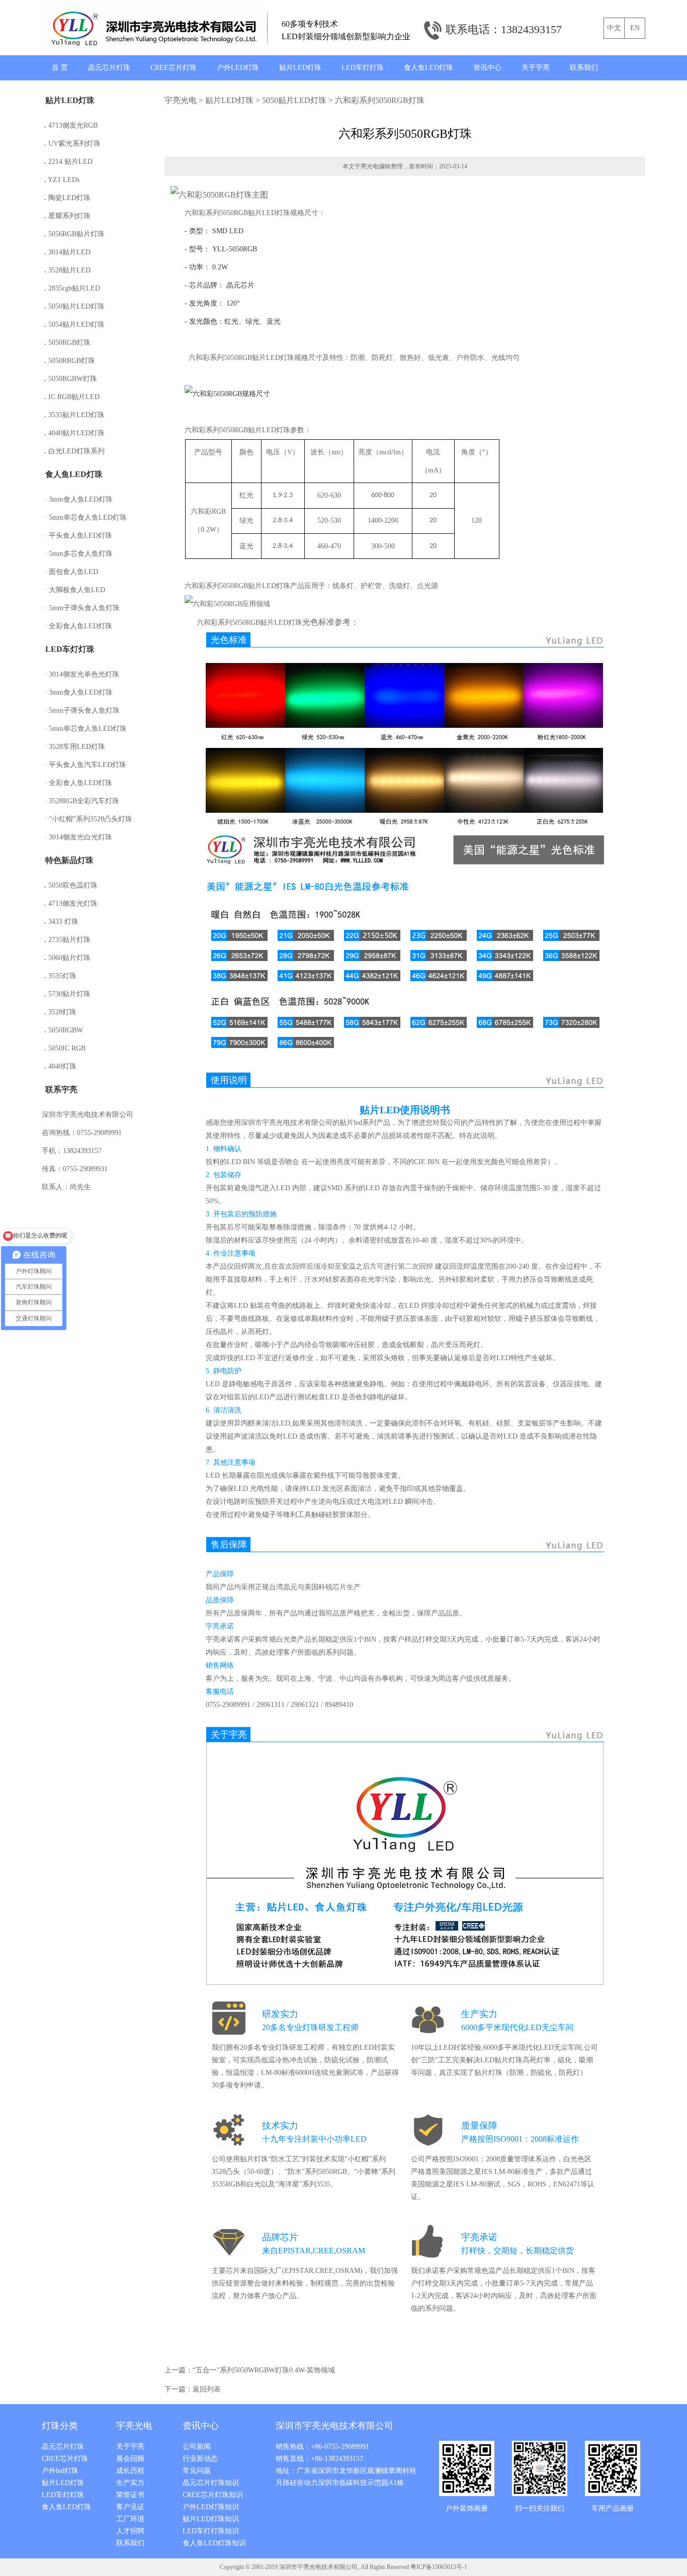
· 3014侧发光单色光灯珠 (82, 674)
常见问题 (197, 2471)
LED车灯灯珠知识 (211, 2531)
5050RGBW (64, 1030)
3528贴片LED (67, 270)
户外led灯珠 (60, 2471)
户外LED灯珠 (238, 68)
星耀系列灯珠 (67, 216)
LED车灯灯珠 (363, 68)
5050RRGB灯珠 (70, 361)
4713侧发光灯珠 (71, 903)
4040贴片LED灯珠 (74, 433)
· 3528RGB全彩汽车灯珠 (82, 801)
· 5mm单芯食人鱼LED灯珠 (85, 517)
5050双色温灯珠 (71, 885)
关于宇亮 (536, 68)
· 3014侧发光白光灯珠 (78, 837)
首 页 (60, 68)
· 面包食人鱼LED (71, 572)
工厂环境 (130, 2519)
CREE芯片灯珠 (174, 68)
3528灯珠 (60, 1012)
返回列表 (207, 2389)
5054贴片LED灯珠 (74, 324)
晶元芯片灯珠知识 (211, 2483)
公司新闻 (197, 2447)
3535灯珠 (60, 976)
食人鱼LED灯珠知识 (214, 2543)
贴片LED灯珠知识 (211, 2519)
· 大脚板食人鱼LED (75, 590)
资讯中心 (487, 68)
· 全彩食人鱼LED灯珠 (78, 626)
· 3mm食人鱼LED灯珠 (78, 499)
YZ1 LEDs (62, 180)
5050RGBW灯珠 (71, 379)
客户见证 (130, 2507)
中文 (614, 28)
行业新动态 (200, 2459)
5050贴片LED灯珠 (74, 306)
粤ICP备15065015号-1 (439, 2567)
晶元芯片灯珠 (109, 68)
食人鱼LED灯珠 (428, 68)
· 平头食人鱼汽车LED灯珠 (85, 765)
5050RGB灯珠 (67, 343)
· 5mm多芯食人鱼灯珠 (78, 554)
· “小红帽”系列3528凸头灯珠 (88, 819)
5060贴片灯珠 (67, 958)
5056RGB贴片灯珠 (74, 234)
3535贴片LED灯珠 (74, 415)
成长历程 (130, 2471)
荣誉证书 (130, 2495)
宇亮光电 (181, 100)
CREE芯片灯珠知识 (213, 2495)
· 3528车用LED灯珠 (75, 747)
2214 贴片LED (68, 162)
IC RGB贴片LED (72, 397)
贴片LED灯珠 (300, 68)
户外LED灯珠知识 (211, 2507)
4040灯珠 (60, 1066)
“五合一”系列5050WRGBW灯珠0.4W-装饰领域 (264, 2370)
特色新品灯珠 (69, 860)
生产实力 (130, 2483)
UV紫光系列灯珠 (72, 144)
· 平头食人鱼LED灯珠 (78, 536)
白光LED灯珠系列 (74, 451)
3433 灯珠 (61, 922)
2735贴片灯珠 (67, 940)
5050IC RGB (65, 1048)
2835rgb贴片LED (72, 288)
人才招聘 (130, 2531)
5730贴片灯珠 (67, 994)
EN (635, 28)
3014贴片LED (67, 252)
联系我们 (584, 68)
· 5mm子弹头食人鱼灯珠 (82, 608)
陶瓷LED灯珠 (67, 198)
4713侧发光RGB (71, 125)
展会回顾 (130, 2459)
